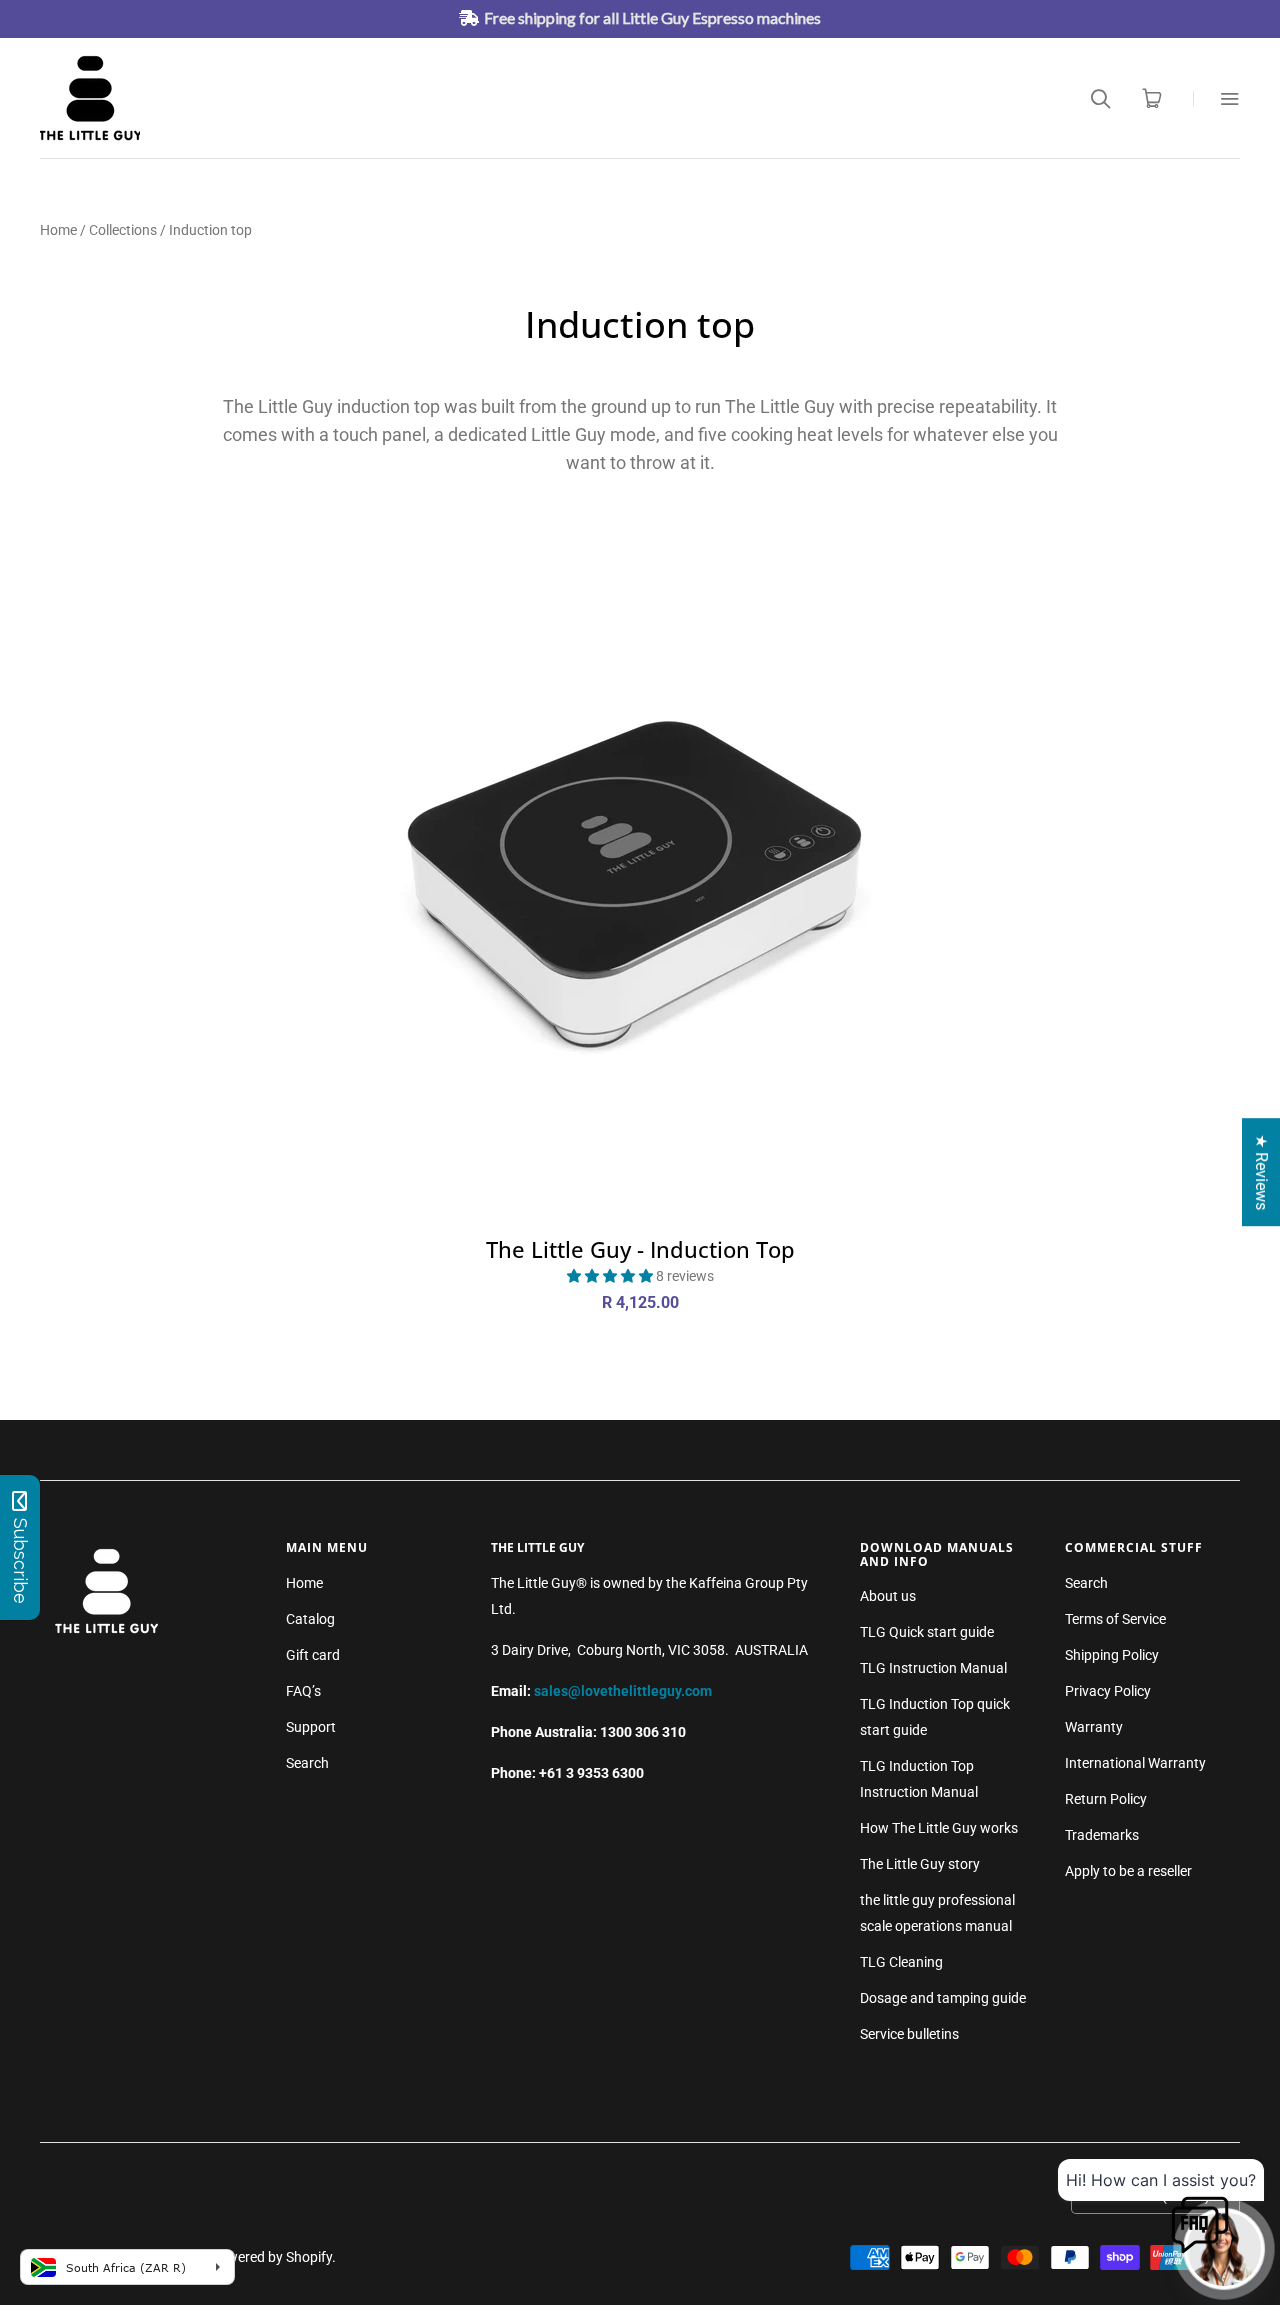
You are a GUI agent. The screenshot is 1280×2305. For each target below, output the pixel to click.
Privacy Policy (1108, 1691)
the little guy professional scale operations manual (937, 1913)
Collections (123, 230)
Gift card (313, 1655)
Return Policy (1106, 1799)
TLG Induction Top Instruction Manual (919, 1779)
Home (58, 230)
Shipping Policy (1112, 1655)
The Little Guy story (920, 1864)
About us (888, 1596)
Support (311, 1727)
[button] (611, 1276)
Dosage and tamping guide (943, 1998)
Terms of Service (1115, 1619)
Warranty (1094, 1727)
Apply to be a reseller (1128, 1871)
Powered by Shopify (271, 2257)
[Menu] (1216, 98)
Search (307, 1763)
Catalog (310, 1619)
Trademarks (1102, 1835)
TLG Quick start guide (927, 1632)
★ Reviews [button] (1261, 1172)
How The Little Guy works (939, 1828)
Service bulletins (909, 2034)
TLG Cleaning (901, 1962)
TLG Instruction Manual (933, 1668)
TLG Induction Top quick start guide (935, 1717)
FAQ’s (303, 1691)
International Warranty (1135, 1763)
